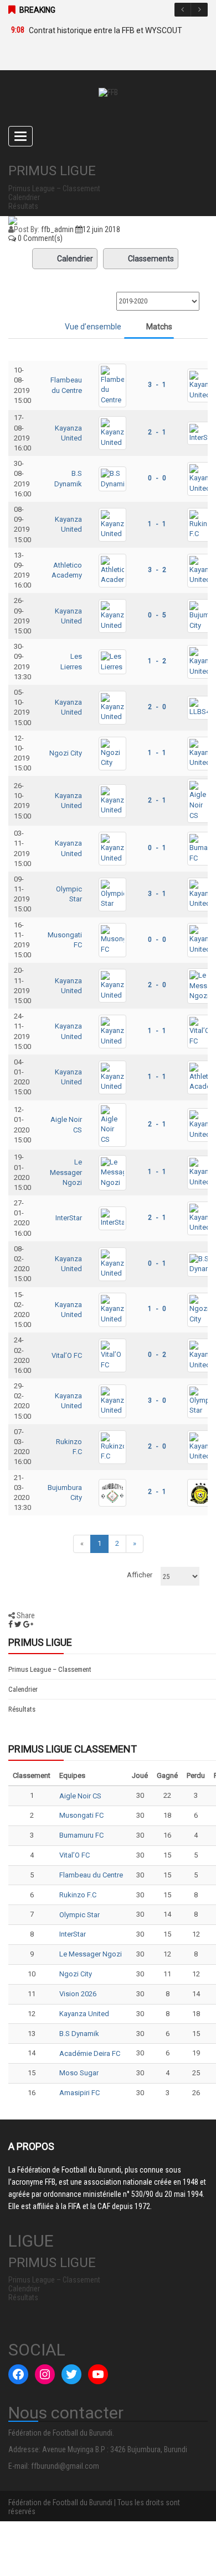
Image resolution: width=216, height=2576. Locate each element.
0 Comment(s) (39, 238)
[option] (102, 30)
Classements (151, 259)
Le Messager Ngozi (66, 1172)
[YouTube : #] (98, 2374)
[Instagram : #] (45, 2374)
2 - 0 (157, 707)
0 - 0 (157, 478)
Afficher (140, 1575)
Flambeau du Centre (91, 1875)
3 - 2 (157, 570)
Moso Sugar (79, 2073)
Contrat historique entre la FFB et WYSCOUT (106, 30)
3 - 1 (157, 385)
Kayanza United (84, 2014)
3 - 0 (157, 1400)
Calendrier (75, 259)
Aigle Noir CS (80, 1796)
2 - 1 (157, 432)
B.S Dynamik (79, 2034)
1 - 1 (157, 524)
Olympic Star (79, 1915)
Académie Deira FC (90, 2053)
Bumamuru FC (81, 1835)
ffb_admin (57, 229)
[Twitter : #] (71, 2374)
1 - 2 (157, 661)
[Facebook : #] (18, 2374)
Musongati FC (81, 1815)
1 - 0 (157, 1309)
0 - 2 (157, 1355)
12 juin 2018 (101, 229)
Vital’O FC (67, 1355)
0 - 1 (157, 848)
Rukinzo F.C (78, 1895)
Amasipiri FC (79, 2093)
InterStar (69, 1218)
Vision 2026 (78, 1994)
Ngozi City (66, 753)
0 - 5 (157, 615)
